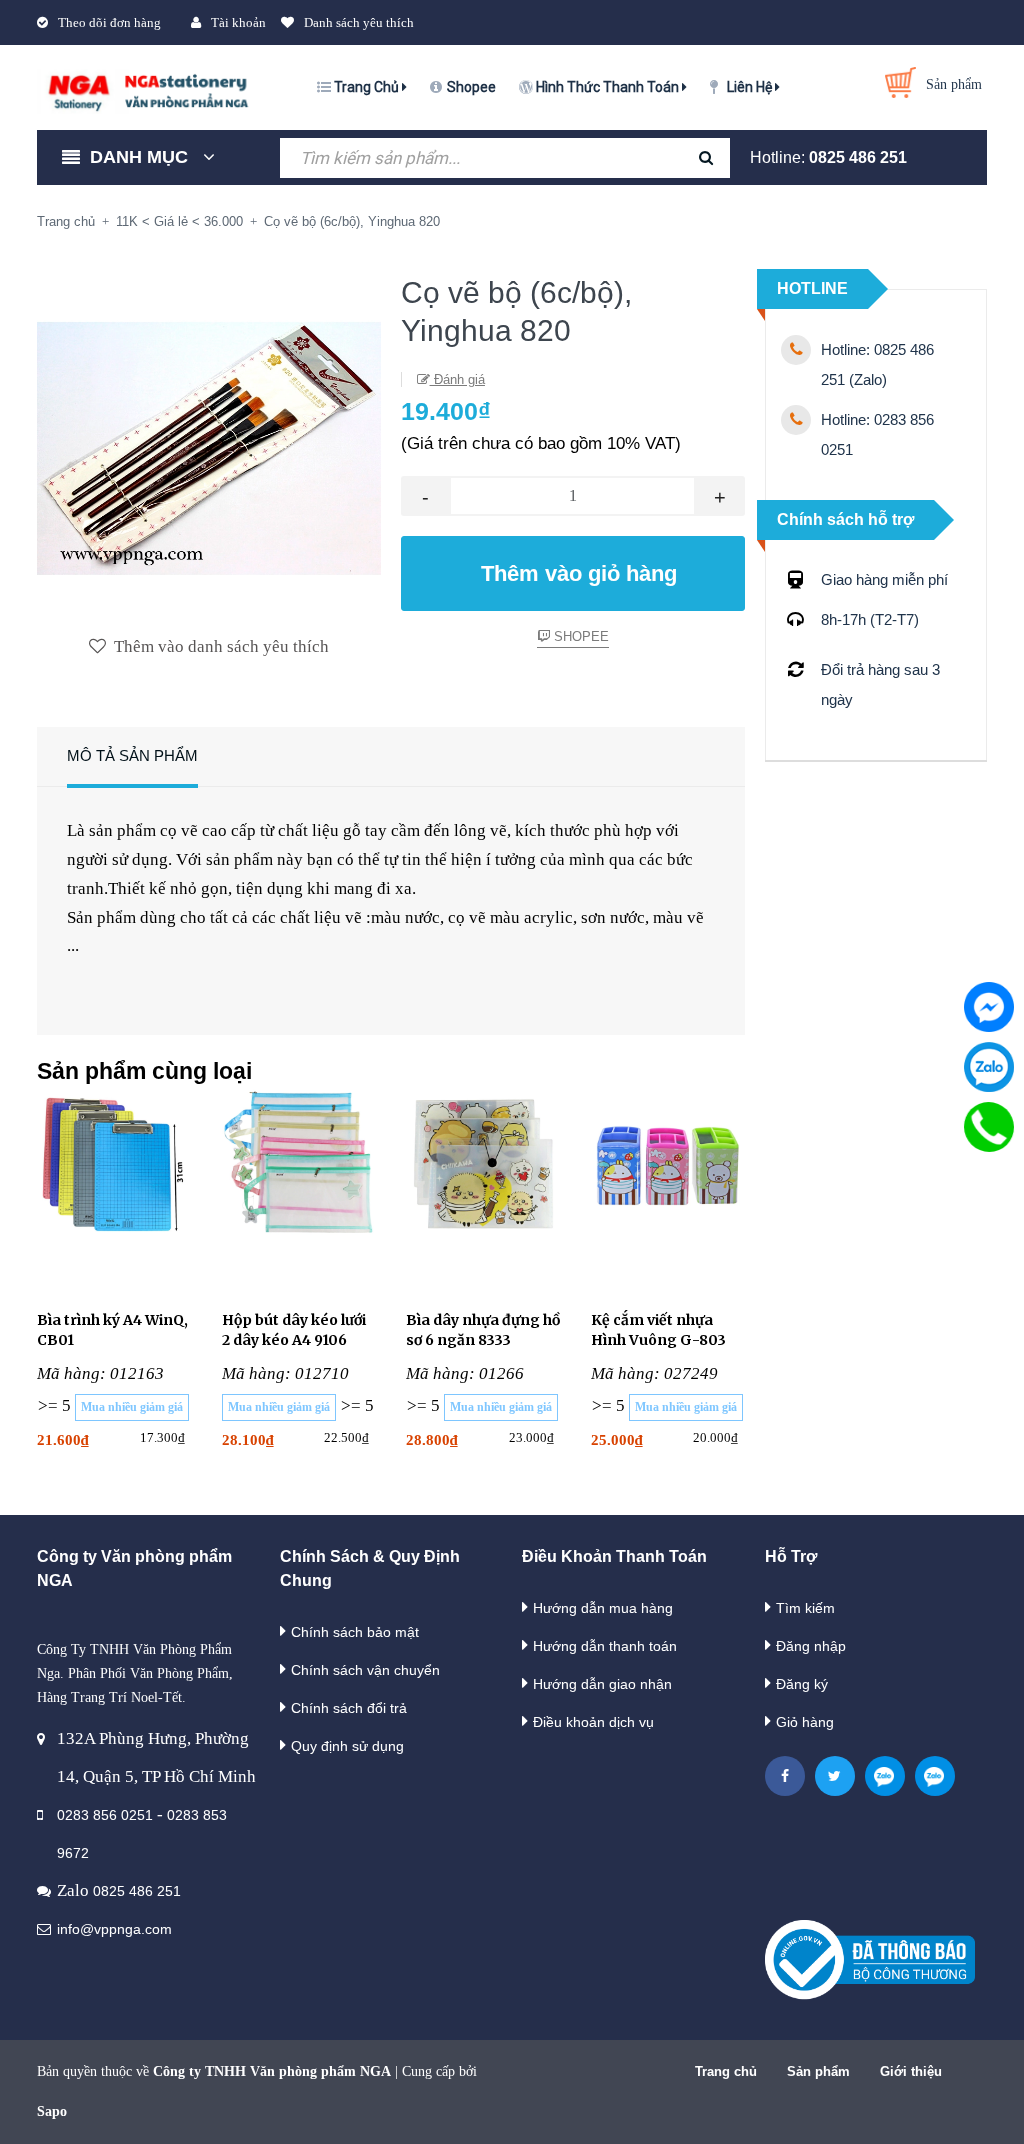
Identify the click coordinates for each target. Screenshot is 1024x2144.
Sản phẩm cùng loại (144, 1071)
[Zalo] (989, 1067)
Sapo (52, 2111)
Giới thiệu (911, 2071)
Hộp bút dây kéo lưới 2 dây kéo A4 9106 (294, 1330)
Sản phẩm (818, 2071)
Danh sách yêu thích (359, 22)
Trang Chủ (368, 87)
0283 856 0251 (105, 1815)
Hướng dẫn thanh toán (605, 1646)
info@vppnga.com (114, 1929)
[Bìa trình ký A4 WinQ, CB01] (114, 1188)
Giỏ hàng (805, 1722)
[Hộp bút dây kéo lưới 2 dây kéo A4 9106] (299, 1188)
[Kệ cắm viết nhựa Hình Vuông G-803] (668, 1188)
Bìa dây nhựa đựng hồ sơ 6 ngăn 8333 (483, 1330)
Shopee (471, 87)
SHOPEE (579, 636)
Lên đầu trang (945, 2107)
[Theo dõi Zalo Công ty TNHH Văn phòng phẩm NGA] (885, 1776)
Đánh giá (457, 379)
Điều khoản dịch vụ (593, 1722)
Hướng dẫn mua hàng (603, 1608)
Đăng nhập (811, 1646)
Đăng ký (802, 1684)
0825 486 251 (858, 157)
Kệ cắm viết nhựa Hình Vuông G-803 (658, 1330)
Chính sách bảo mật (355, 1632)
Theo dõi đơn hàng (109, 22)
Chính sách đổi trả (349, 1708)
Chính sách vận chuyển (365, 1670)
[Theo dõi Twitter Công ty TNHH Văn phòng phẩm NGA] (835, 1776)
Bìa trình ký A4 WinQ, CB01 (112, 1330)
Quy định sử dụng (347, 1746)
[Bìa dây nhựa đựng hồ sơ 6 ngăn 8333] (483, 1188)
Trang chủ (726, 2071)
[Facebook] (989, 1007)
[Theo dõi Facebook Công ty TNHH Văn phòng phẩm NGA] (785, 1776)
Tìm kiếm (805, 1608)
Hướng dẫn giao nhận (602, 1684)
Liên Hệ (751, 87)
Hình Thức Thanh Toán (609, 87)
